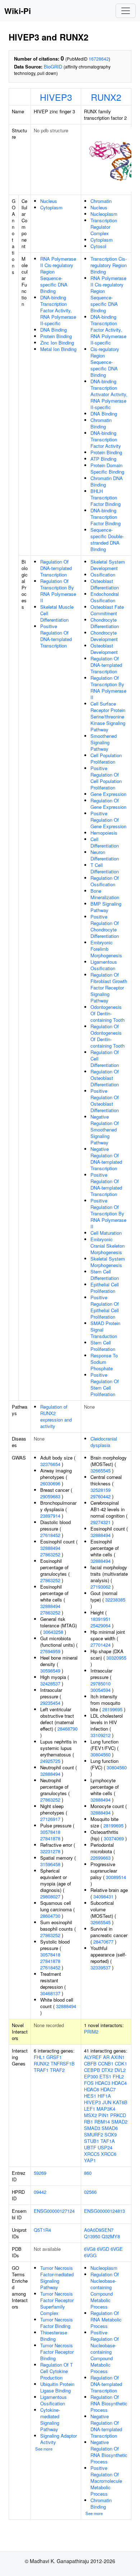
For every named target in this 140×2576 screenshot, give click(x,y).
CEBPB (92, 2070)
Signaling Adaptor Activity (59, 2439)
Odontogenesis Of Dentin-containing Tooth (108, 1013)
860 (88, 2173)
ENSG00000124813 (104, 2211)
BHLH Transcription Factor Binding (106, 497)
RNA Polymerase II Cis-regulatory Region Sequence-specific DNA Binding (58, 275)
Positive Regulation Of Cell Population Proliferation (106, 778)
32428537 (50, 1683)
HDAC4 (119, 2083)
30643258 (53, 1632)
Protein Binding (56, 336)
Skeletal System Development (108, 565)
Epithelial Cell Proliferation (105, 1288)
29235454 (50, 1703)
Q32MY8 (111, 2236)
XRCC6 (109, 2154)
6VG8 (90, 2249)
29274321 (101, 1522)
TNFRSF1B (63, 2063)
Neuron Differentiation (105, 855)
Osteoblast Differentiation (105, 584)
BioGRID (53, 67)
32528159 (101, 1490)
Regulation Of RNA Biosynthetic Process (109, 2403)
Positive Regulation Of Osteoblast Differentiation (105, 1100)
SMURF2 (94, 2134)
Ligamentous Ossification (104, 965)
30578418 (50, 1832)
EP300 (91, 2076)
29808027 (50, 1896)
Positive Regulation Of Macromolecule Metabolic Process (106, 2481)
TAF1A (108, 2141)
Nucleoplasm (104, 214)
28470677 (103, 1942)
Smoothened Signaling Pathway (104, 742)
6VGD (103, 2249)
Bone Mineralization (105, 894)
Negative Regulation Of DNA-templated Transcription (106, 1159)
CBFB (90, 2063)
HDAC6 (92, 2089)
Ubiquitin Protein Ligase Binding (57, 2387)
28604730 (50, 1916)
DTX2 (107, 2070)
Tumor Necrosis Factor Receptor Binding (57, 2352)
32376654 (50, 1464)
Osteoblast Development (104, 649)
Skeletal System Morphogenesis (108, 1262)
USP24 (105, 2147)
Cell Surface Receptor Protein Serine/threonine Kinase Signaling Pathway (108, 717)
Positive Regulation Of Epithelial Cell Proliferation (105, 1307)
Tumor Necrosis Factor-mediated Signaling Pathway (57, 2278)
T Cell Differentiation (105, 868)
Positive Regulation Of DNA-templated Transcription (56, 636)
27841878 (50, 1838)
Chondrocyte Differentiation (105, 623)
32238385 (115, 1600)
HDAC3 (103, 2083)
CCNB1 (106, 2063)
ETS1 (105, 2076)
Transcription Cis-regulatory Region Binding (109, 265)
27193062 (101, 1587)
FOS (89, 2083)
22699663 (101, 1858)
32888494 (50, 1548)
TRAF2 (57, 2070)
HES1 (90, 2096)
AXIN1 (118, 2057)
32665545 (101, 1470)
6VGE (117, 2249)
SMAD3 (92, 2128)
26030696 (50, 1483)
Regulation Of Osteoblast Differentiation (105, 1078)
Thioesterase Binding (54, 2336)
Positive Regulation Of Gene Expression (108, 820)
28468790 (67, 1729)
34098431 (103, 1896)
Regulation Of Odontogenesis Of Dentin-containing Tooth (108, 1036)
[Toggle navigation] (126, 11)
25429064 (101, 1625)
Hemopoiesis (104, 833)
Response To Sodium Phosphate (104, 1362)
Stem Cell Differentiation (105, 1275)
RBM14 (102, 2122)
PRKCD (118, 2115)
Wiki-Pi (18, 11)
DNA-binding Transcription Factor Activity (106, 439)
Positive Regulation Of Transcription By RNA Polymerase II (108, 1213)
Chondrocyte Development (104, 636)
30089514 (116, 1877)
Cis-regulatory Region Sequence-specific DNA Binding (105, 362)
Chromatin (101, 201)
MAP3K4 (106, 2109)
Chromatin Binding (101, 423)
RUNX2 (106, 97)
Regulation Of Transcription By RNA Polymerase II (58, 591)
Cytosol (98, 246)
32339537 (101, 1967)
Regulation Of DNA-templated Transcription (56, 568)
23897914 (50, 1516)
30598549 (50, 1671)
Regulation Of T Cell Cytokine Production (57, 2371)
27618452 (50, 1535)
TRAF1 (41, 2070)
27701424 (101, 1645)
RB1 (88, 2122)
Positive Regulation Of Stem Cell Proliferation (105, 1384)
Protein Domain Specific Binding (107, 468)
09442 (40, 2192)
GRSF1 (54, 2057)
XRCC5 (92, 2154)
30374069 (114, 1838)
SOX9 (111, 2134)
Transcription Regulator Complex (104, 227)
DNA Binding (53, 330)
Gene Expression (108, 794)
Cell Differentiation (105, 842)
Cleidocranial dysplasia (104, 1442)
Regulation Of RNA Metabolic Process (106, 2319)
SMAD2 (119, 2122)
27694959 (50, 1651)
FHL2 (118, 2076)
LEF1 (90, 2109)
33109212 (101, 1735)
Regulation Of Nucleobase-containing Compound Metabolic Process (105, 2290)
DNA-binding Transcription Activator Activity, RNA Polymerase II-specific (109, 394)
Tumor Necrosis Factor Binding (57, 2323)
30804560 (101, 1754)
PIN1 (104, 2115)
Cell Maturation (106, 1233)
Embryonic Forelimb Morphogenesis (106, 949)
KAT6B (120, 2102)
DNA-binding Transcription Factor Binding (106, 517)
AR (106, 2057)
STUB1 (92, 2141)
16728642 (99, 59)
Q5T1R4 (42, 2230)
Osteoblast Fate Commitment (107, 610)
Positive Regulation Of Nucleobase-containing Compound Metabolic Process (105, 2352)
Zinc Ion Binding (57, 343)
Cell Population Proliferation (106, 758)
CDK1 (121, 2063)
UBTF (90, 2147)
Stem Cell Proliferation (103, 1346)
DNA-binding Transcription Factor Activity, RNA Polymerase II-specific (58, 310)
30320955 (116, 1658)
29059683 (50, 1496)
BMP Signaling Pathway (106, 907)
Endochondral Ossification (105, 597)
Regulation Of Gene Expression (108, 804)
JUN (107, 2102)
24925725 (50, 1761)
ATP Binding (103, 459)
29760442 (101, 1496)
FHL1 (39, 2057)
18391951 (101, 1619)
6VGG (90, 2255)
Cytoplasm (51, 207)
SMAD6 (110, 2128)
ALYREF (93, 2057)
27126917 (50, 1819)
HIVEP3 (56, 97)
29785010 (101, 1683)
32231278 (50, 1851)
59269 (40, 2173)
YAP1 (90, 2160)
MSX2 (90, 2115)
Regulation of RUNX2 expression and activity (56, 1416)
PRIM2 (91, 2032)
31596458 (50, 1864)
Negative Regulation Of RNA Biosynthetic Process (109, 2452)
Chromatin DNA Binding (107, 481)
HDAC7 (108, 2089)
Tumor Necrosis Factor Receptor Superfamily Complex (57, 2303)
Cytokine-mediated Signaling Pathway (50, 2420)
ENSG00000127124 (54, 2211)
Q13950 (92, 2236)
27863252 (50, 1554)
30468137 (50, 1993)
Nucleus (49, 201)
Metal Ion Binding (58, 349)
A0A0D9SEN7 (99, 2230)
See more (44, 2449)
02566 (90, 2192)
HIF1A (104, 2096)
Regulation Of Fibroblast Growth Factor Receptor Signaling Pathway (109, 988)
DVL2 (120, 2070)
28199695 (112, 1709)
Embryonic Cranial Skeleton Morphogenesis (108, 1246)
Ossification (103, 575)
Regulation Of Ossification (105, 881)
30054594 (101, 1690)
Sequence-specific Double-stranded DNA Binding (107, 539)
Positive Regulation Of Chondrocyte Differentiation (105, 926)
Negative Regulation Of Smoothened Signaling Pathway (105, 1130)
